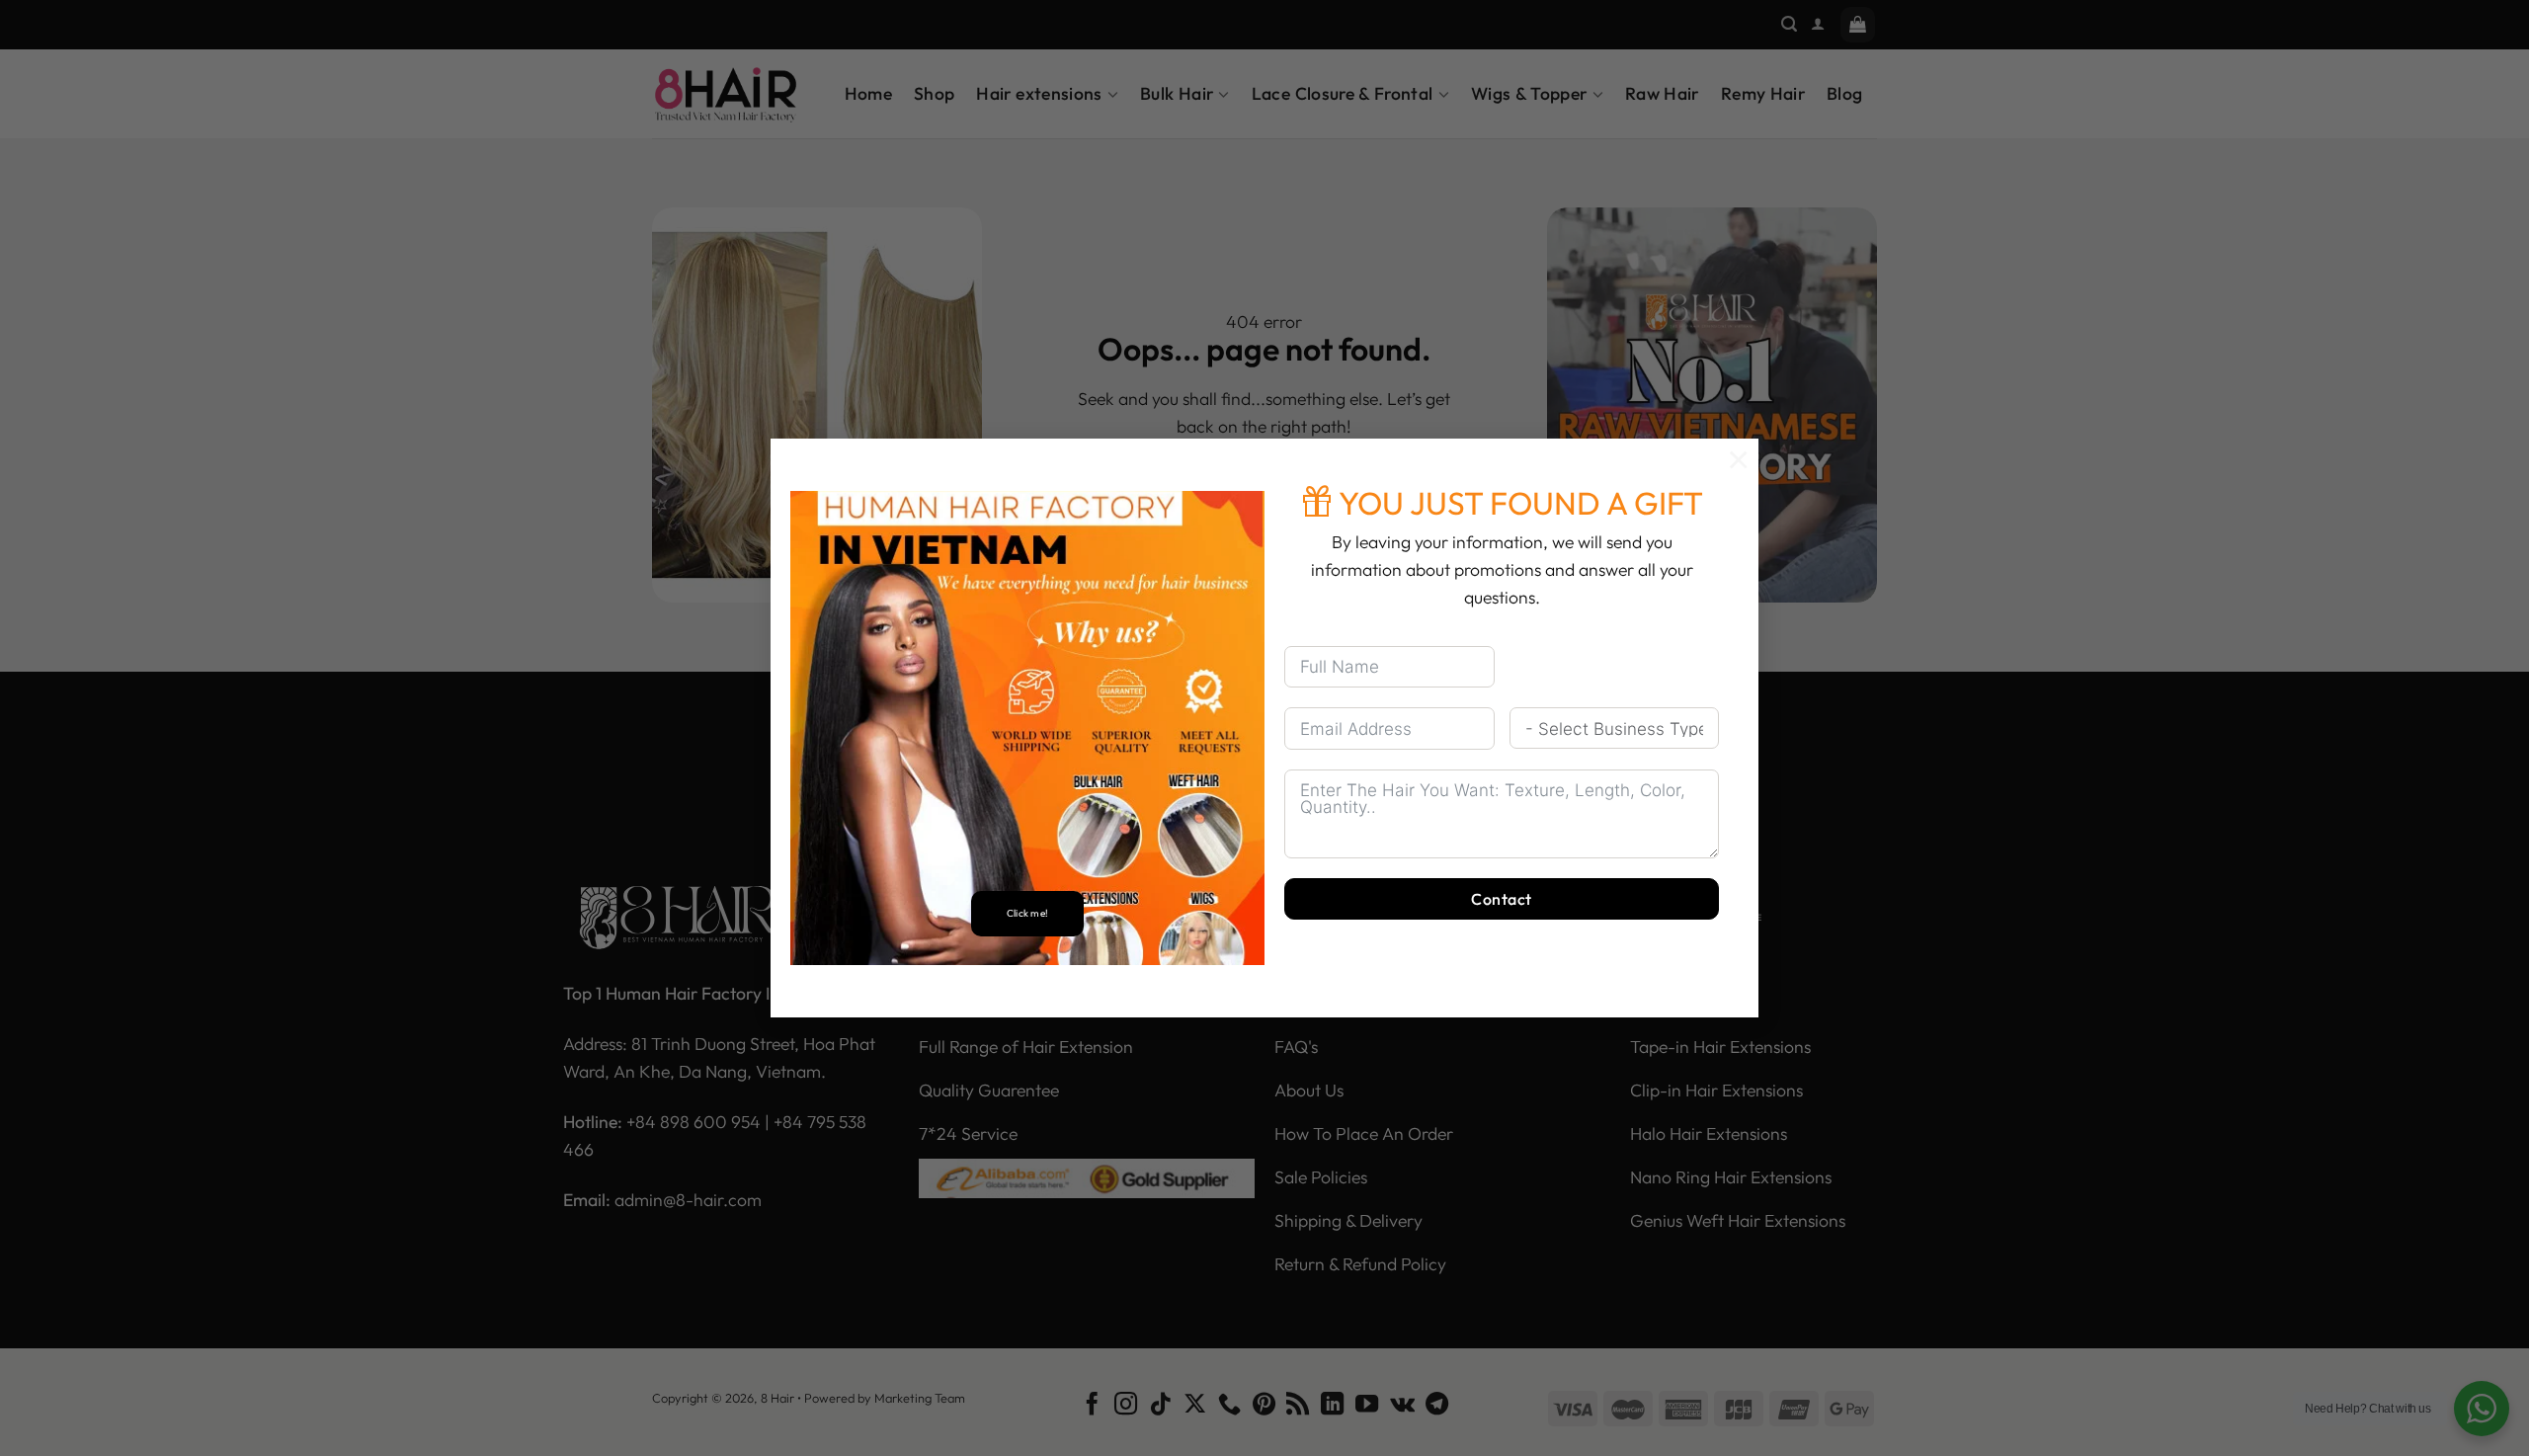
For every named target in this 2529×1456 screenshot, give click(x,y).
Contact (1501, 899)
